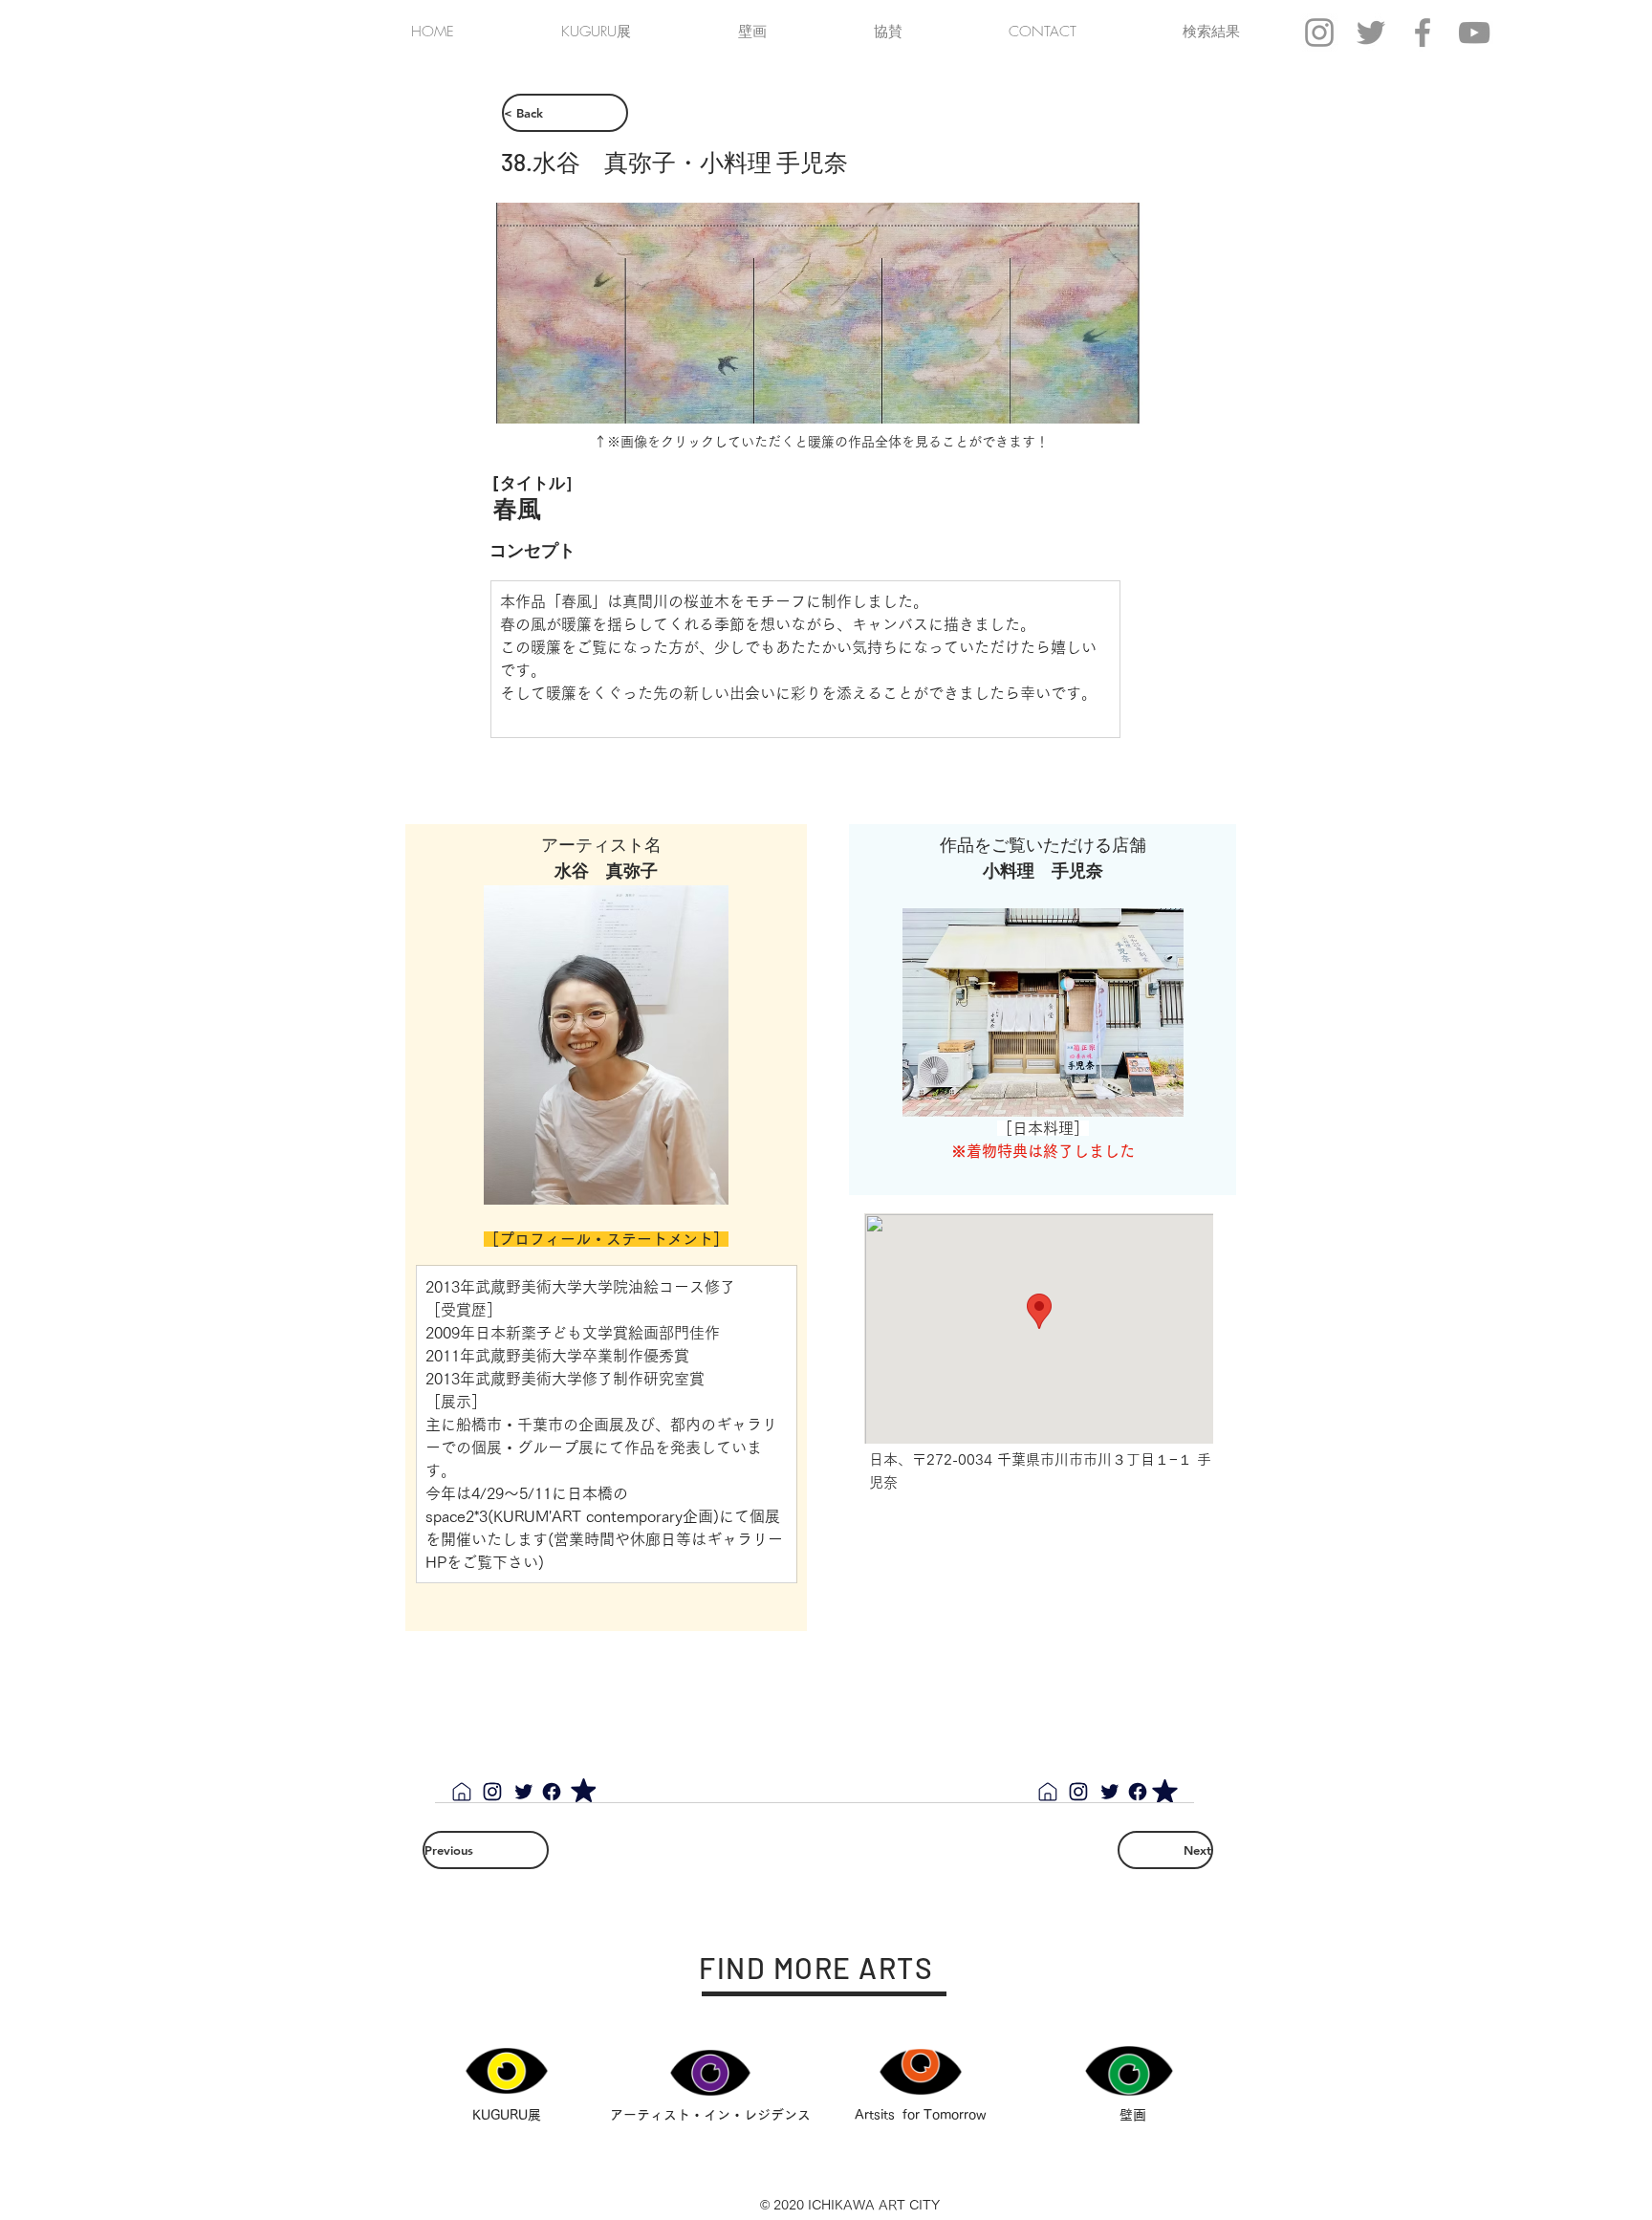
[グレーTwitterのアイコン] (1371, 33)
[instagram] (492, 1792)
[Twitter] (524, 1792)
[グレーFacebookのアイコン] (1423, 33)
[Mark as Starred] (583, 1790)
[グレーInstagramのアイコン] (1319, 33)
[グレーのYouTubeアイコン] (1474, 33)
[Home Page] (462, 1792)
